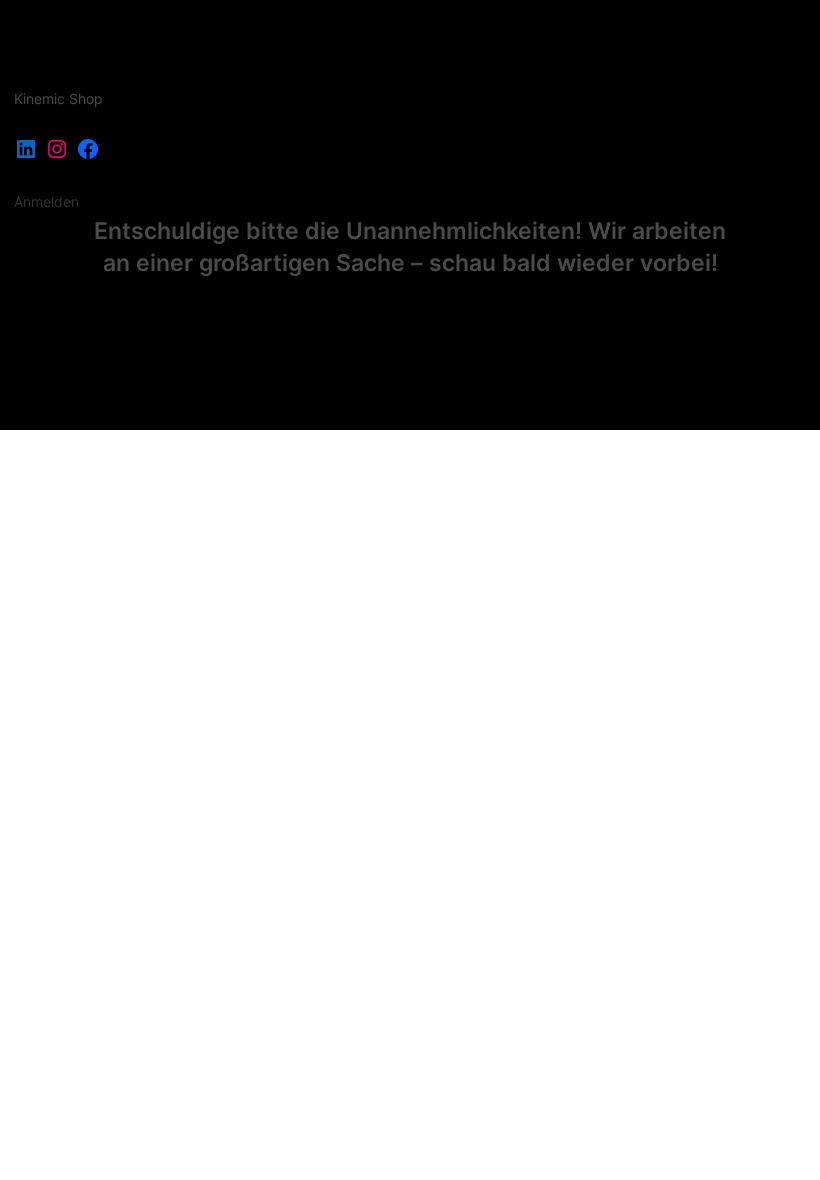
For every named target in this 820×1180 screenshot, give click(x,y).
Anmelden (46, 201)
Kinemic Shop (58, 98)
